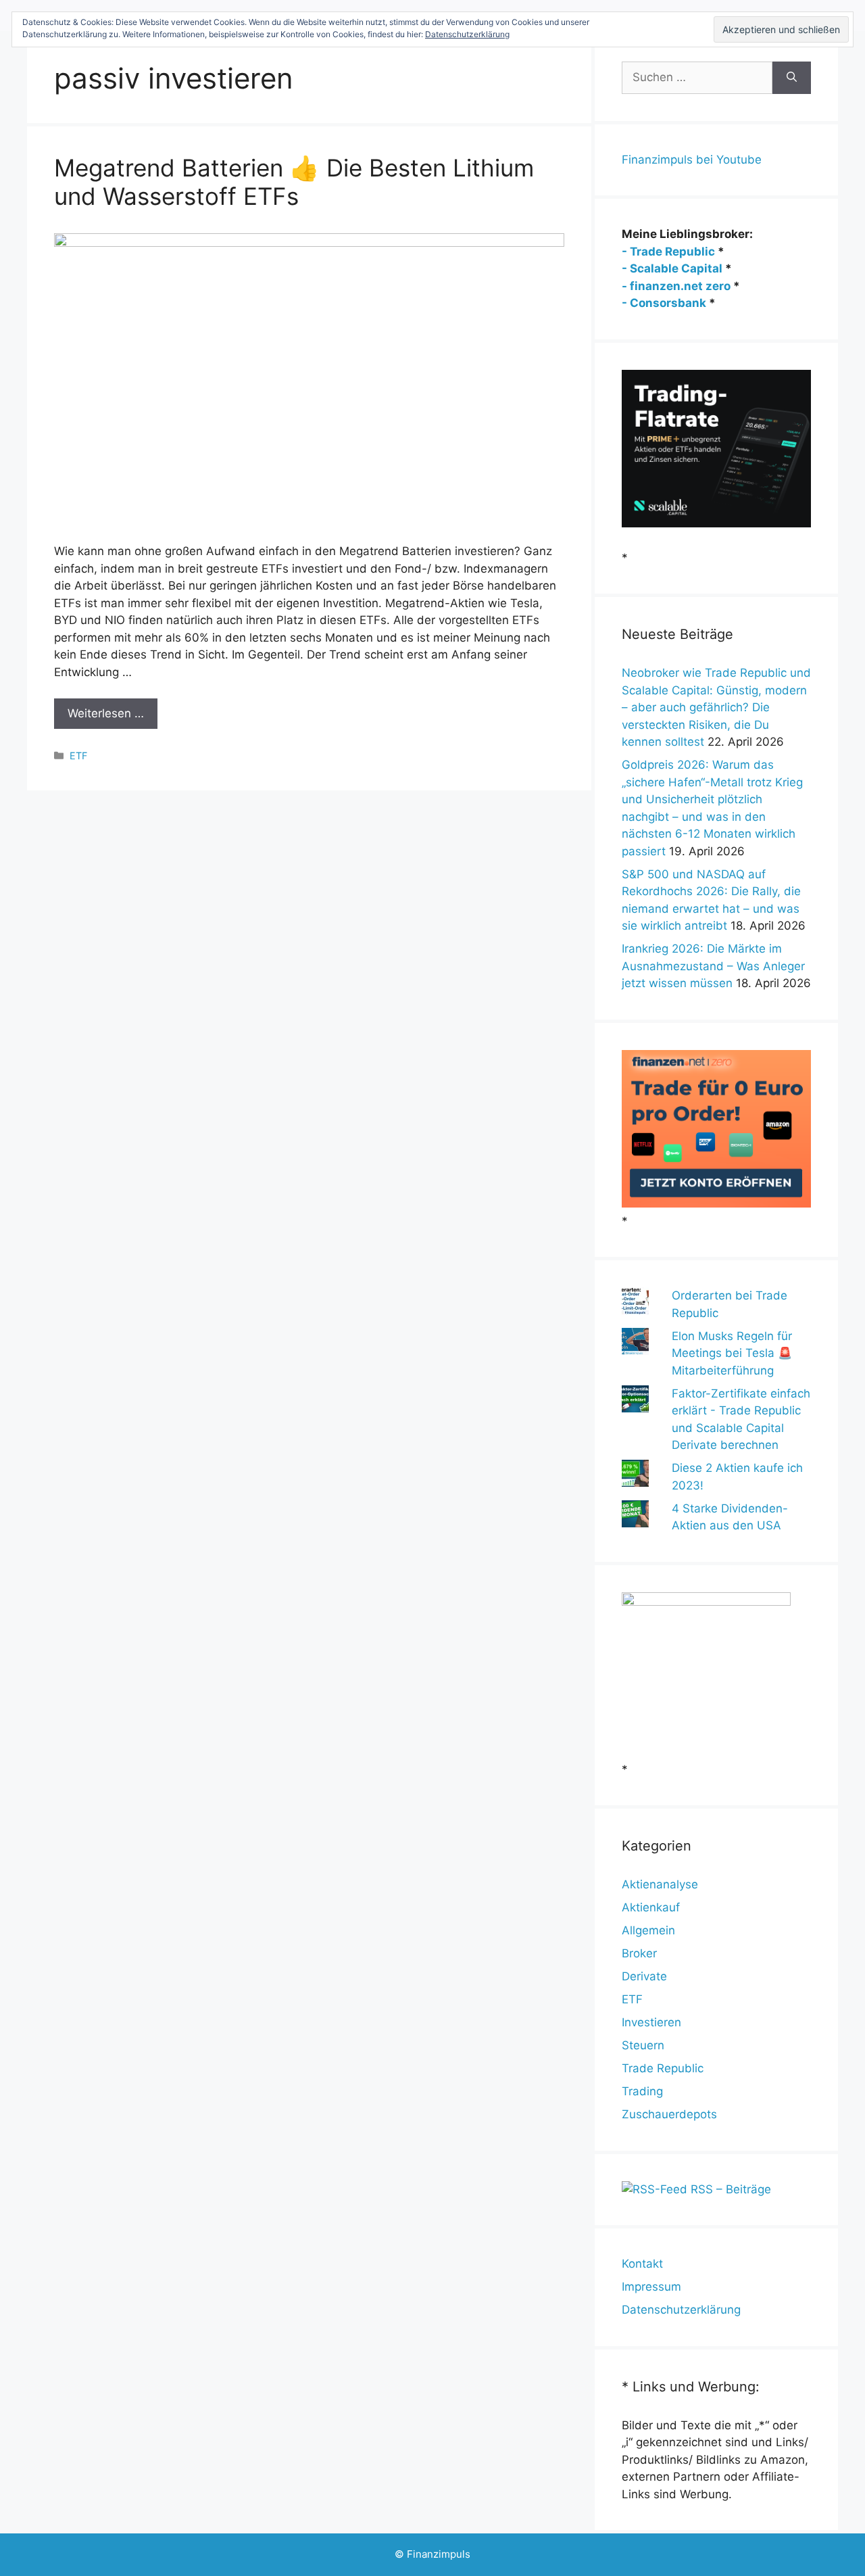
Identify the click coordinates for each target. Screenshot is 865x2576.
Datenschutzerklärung (681, 2310)
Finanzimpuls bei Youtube (692, 160)
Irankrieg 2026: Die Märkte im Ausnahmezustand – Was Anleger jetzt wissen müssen (713, 966)
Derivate (644, 1976)
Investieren (651, 2022)
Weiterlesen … (106, 713)
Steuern (643, 2045)
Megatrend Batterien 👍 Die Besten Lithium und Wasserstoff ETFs (294, 182)
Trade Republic (663, 2068)
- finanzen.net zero (676, 286)
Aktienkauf (651, 1907)
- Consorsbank (664, 303)
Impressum (651, 2287)
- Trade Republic (668, 252)
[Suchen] (792, 78)
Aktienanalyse (660, 1884)
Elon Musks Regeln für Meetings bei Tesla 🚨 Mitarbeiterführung (732, 1353)
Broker (639, 1953)
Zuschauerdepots (669, 2114)
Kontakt (642, 2264)
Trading (642, 2091)
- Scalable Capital (672, 268)
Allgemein (648, 1930)
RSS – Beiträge (729, 2189)
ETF (78, 756)
